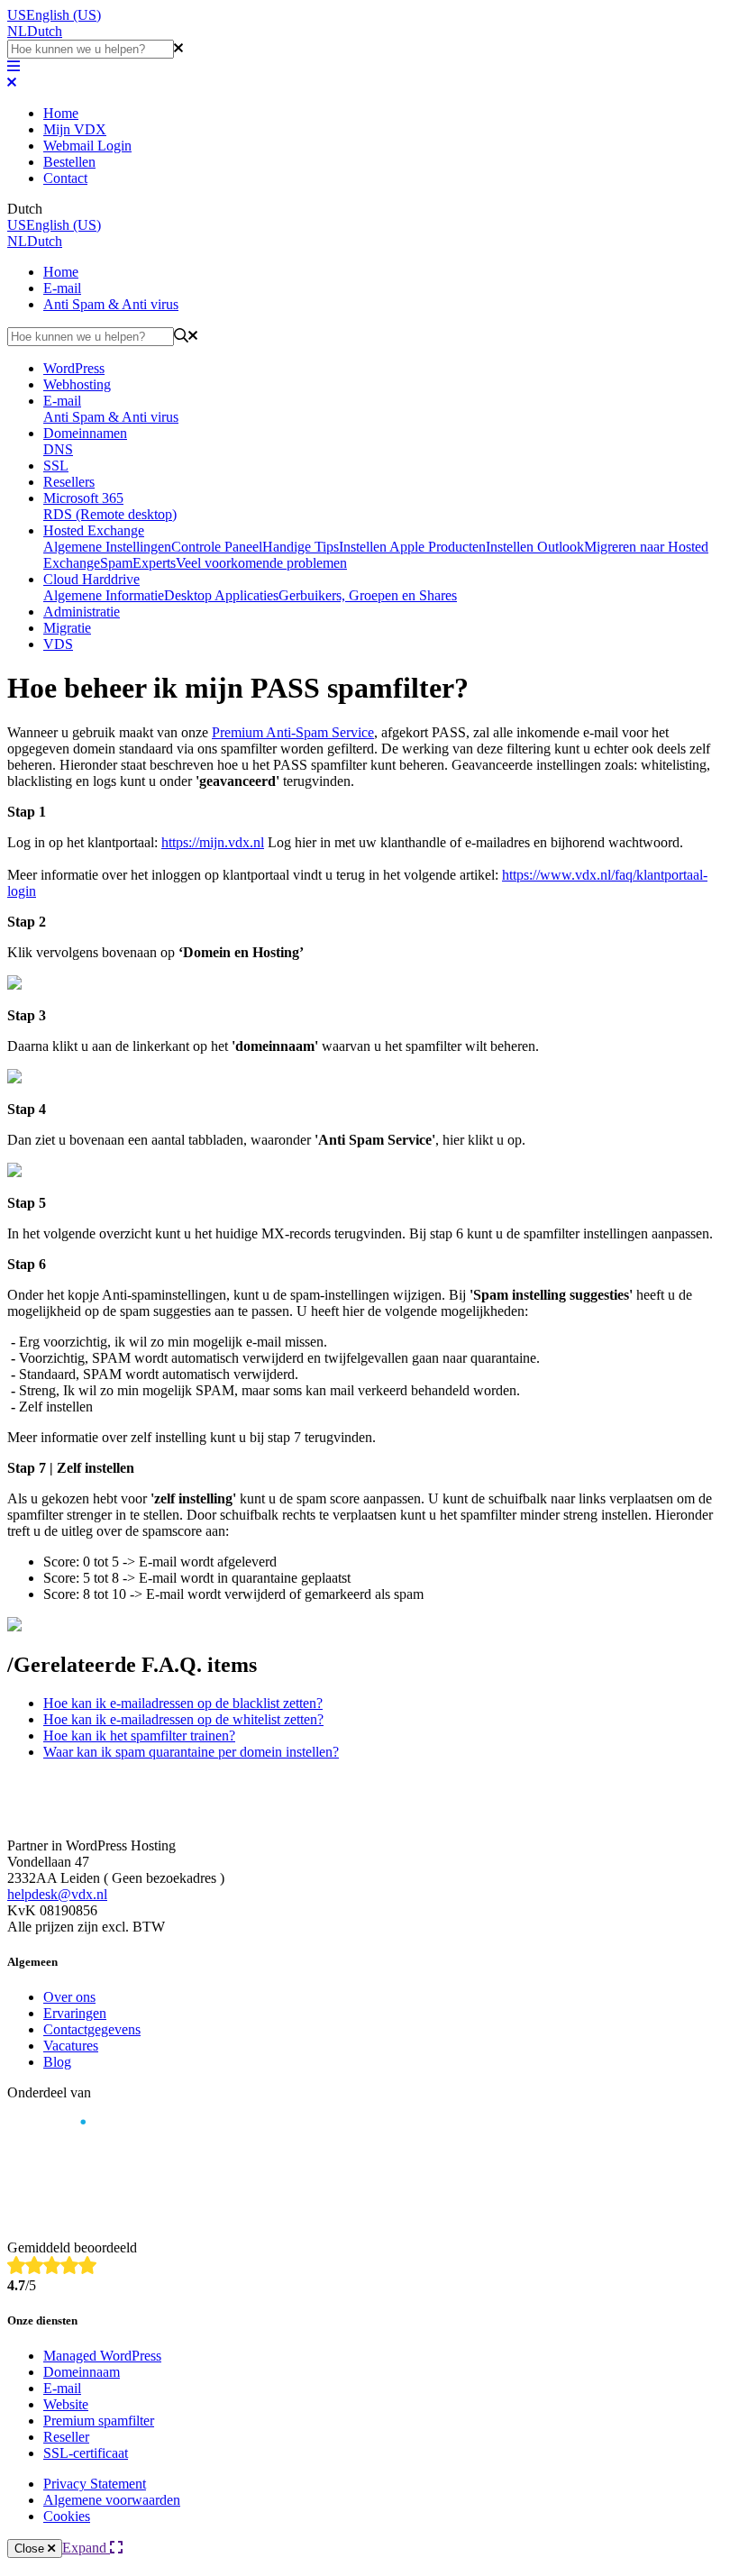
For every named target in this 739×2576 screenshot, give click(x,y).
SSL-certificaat (86, 2453)
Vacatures (71, 2046)
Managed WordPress (102, 2356)
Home (61, 113)
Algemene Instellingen (107, 547)
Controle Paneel (217, 547)
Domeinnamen (85, 433)
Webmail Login (87, 146)
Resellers (69, 482)
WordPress (74, 368)
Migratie (67, 628)
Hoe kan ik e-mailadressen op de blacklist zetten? (183, 1703)
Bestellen (69, 162)
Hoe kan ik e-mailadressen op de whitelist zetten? (183, 1719)
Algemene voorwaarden (112, 2500)
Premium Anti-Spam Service (293, 732)
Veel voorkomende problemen (261, 563)
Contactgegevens (92, 2029)
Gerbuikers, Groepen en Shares (368, 595)
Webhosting (77, 384)
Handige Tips (301, 547)
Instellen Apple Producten (412, 547)
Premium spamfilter (99, 2421)
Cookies (67, 2516)
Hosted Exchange (94, 530)
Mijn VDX (75, 129)
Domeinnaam (82, 2372)
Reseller (66, 2437)
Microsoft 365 (83, 498)
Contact (65, 178)
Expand (86, 2548)
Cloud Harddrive (91, 579)
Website (66, 2404)
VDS (58, 644)
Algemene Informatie (104, 595)
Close (31, 2549)
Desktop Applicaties (221, 595)
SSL (56, 466)
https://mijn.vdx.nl (213, 842)
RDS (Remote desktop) (110, 514)
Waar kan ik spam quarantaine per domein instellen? (191, 1752)
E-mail (62, 288)
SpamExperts (138, 563)
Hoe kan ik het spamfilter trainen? (139, 1736)
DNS (58, 449)
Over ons (69, 1997)
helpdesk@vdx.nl (57, 1894)
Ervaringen (75, 2013)
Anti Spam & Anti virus (111, 304)
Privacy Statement (95, 2484)
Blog (57, 2062)
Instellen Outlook (535, 547)
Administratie (82, 612)
